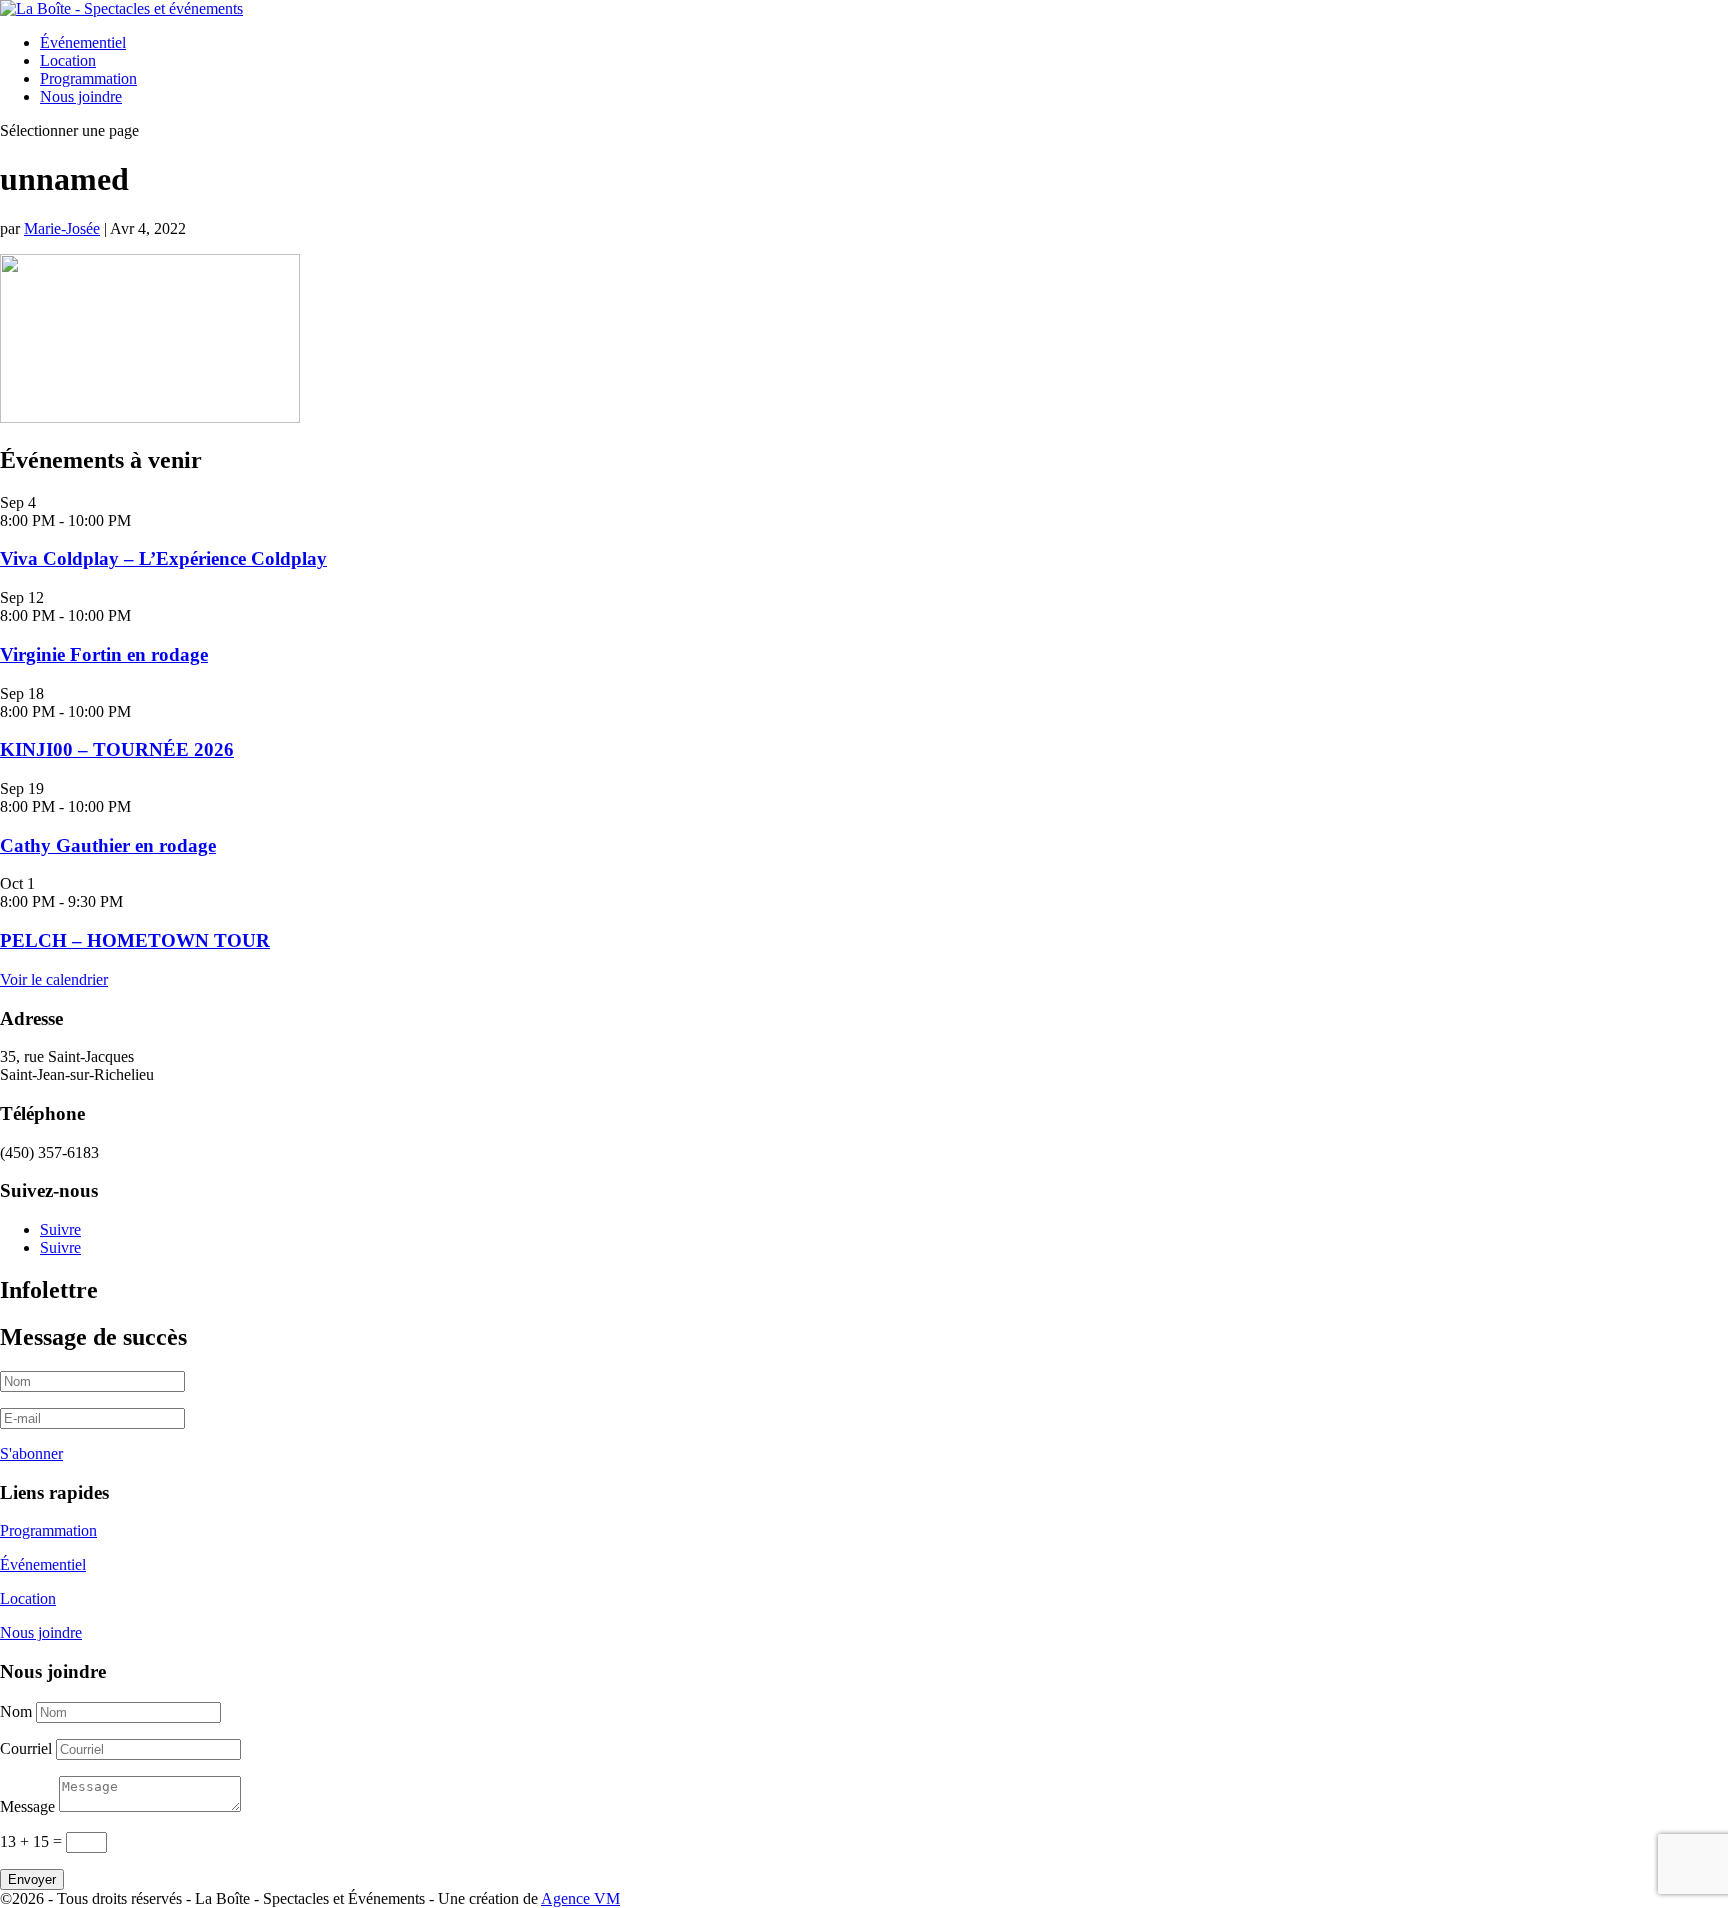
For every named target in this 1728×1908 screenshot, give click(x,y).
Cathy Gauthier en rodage (108, 845)
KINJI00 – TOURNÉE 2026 (117, 749)
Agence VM (580, 1898)
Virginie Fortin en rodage (104, 654)
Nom (16, 1711)
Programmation (88, 78)
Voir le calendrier (54, 979)
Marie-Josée (62, 228)
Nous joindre (81, 96)
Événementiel (83, 42)
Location (68, 60)
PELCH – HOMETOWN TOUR (135, 940)
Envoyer (32, 1879)
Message (27, 1806)
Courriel (26, 1748)
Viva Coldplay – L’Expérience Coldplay (163, 558)
